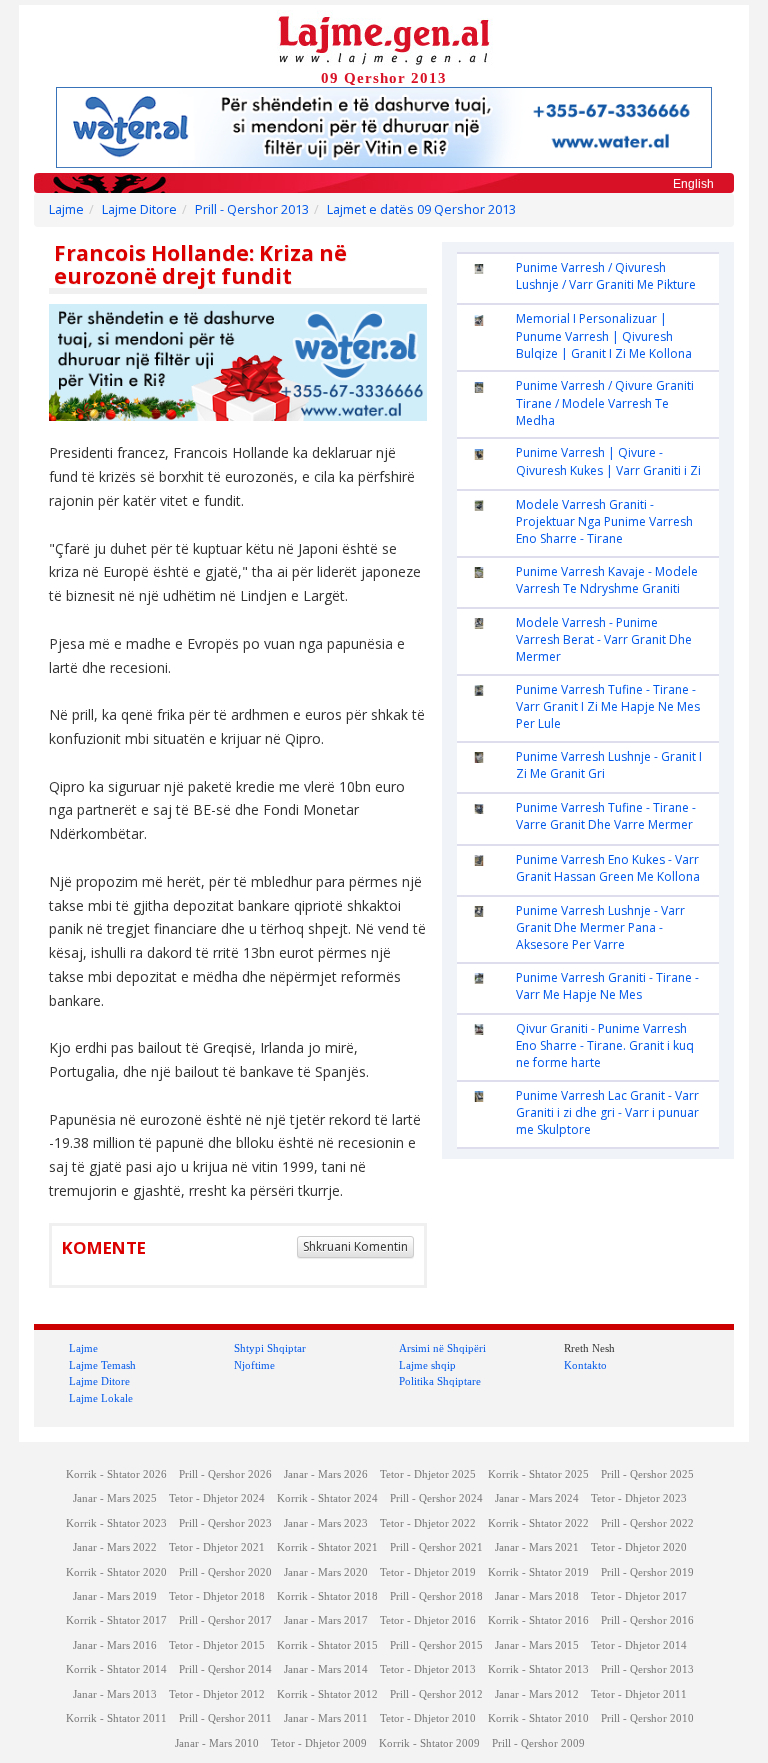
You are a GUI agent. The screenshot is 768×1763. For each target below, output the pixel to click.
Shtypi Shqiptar (270, 1348)
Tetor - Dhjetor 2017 (639, 1596)
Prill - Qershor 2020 (225, 1572)
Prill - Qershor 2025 (647, 1474)
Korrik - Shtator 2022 (538, 1523)
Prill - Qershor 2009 (538, 1743)
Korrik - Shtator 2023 (116, 1523)
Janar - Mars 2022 (115, 1547)
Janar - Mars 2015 (537, 1645)
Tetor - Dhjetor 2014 (639, 1645)
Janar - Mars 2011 (326, 1718)
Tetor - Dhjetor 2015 (217, 1645)
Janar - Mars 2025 (115, 1498)
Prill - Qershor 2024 (436, 1498)
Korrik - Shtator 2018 (327, 1596)
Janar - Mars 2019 (115, 1596)
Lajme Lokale (101, 1398)
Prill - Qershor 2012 (436, 1694)
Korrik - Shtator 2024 (327, 1498)
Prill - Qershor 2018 (436, 1596)
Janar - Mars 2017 (326, 1620)
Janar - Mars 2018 (537, 1596)
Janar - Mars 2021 (537, 1547)
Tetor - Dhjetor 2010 (428, 1718)
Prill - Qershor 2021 (436, 1547)
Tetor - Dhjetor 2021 (217, 1547)
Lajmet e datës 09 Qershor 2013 (421, 209)
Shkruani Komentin (355, 1246)
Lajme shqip (427, 1365)
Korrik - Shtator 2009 (429, 1743)
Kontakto (585, 1365)
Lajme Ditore (139, 209)
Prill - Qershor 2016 (647, 1620)
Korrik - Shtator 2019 (538, 1572)
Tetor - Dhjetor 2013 (428, 1669)
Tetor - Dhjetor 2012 (217, 1694)
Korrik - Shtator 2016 (538, 1620)
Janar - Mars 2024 (537, 1498)
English (693, 184)
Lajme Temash (102, 1365)
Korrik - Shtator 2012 (327, 1694)
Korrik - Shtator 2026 (116, 1474)
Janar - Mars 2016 (115, 1645)
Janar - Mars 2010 (217, 1743)
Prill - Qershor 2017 (225, 1620)
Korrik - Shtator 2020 (116, 1572)
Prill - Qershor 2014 (225, 1669)
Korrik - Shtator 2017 (116, 1620)
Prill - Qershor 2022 (647, 1523)
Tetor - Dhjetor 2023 (639, 1498)
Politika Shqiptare (440, 1381)
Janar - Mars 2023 (326, 1523)
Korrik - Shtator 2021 (327, 1547)
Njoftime (254, 1365)
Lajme (66, 209)
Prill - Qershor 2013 (252, 209)
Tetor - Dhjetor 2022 (428, 1523)
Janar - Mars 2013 (115, 1694)
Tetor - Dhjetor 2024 (217, 1498)
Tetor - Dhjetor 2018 (217, 1596)
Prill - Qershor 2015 (436, 1645)
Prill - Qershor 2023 (225, 1523)
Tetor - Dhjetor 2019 (428, 1572)
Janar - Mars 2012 (537, 1694)
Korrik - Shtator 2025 (538, 1474)
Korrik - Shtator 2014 (116, 1669)
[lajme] (384, 38)
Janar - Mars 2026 (326, 1474)
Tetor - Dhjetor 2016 (428, 1620)
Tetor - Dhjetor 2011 (639, 1694)
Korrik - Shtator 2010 (538, 1718)
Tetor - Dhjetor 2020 (639, 1547)
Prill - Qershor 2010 (647, 1718)
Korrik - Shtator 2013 (538, 1669)
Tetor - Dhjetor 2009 (319, 1743)
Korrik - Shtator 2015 (327, 1645)
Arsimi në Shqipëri (442, 1348)
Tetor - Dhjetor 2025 (428, 1474)
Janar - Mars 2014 (326, 1669)
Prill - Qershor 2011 (225, 1718)
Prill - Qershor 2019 (647, 1572)
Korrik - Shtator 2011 (116, 1718)
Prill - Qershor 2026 (225, 1474)
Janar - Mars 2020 (326, 1572)
